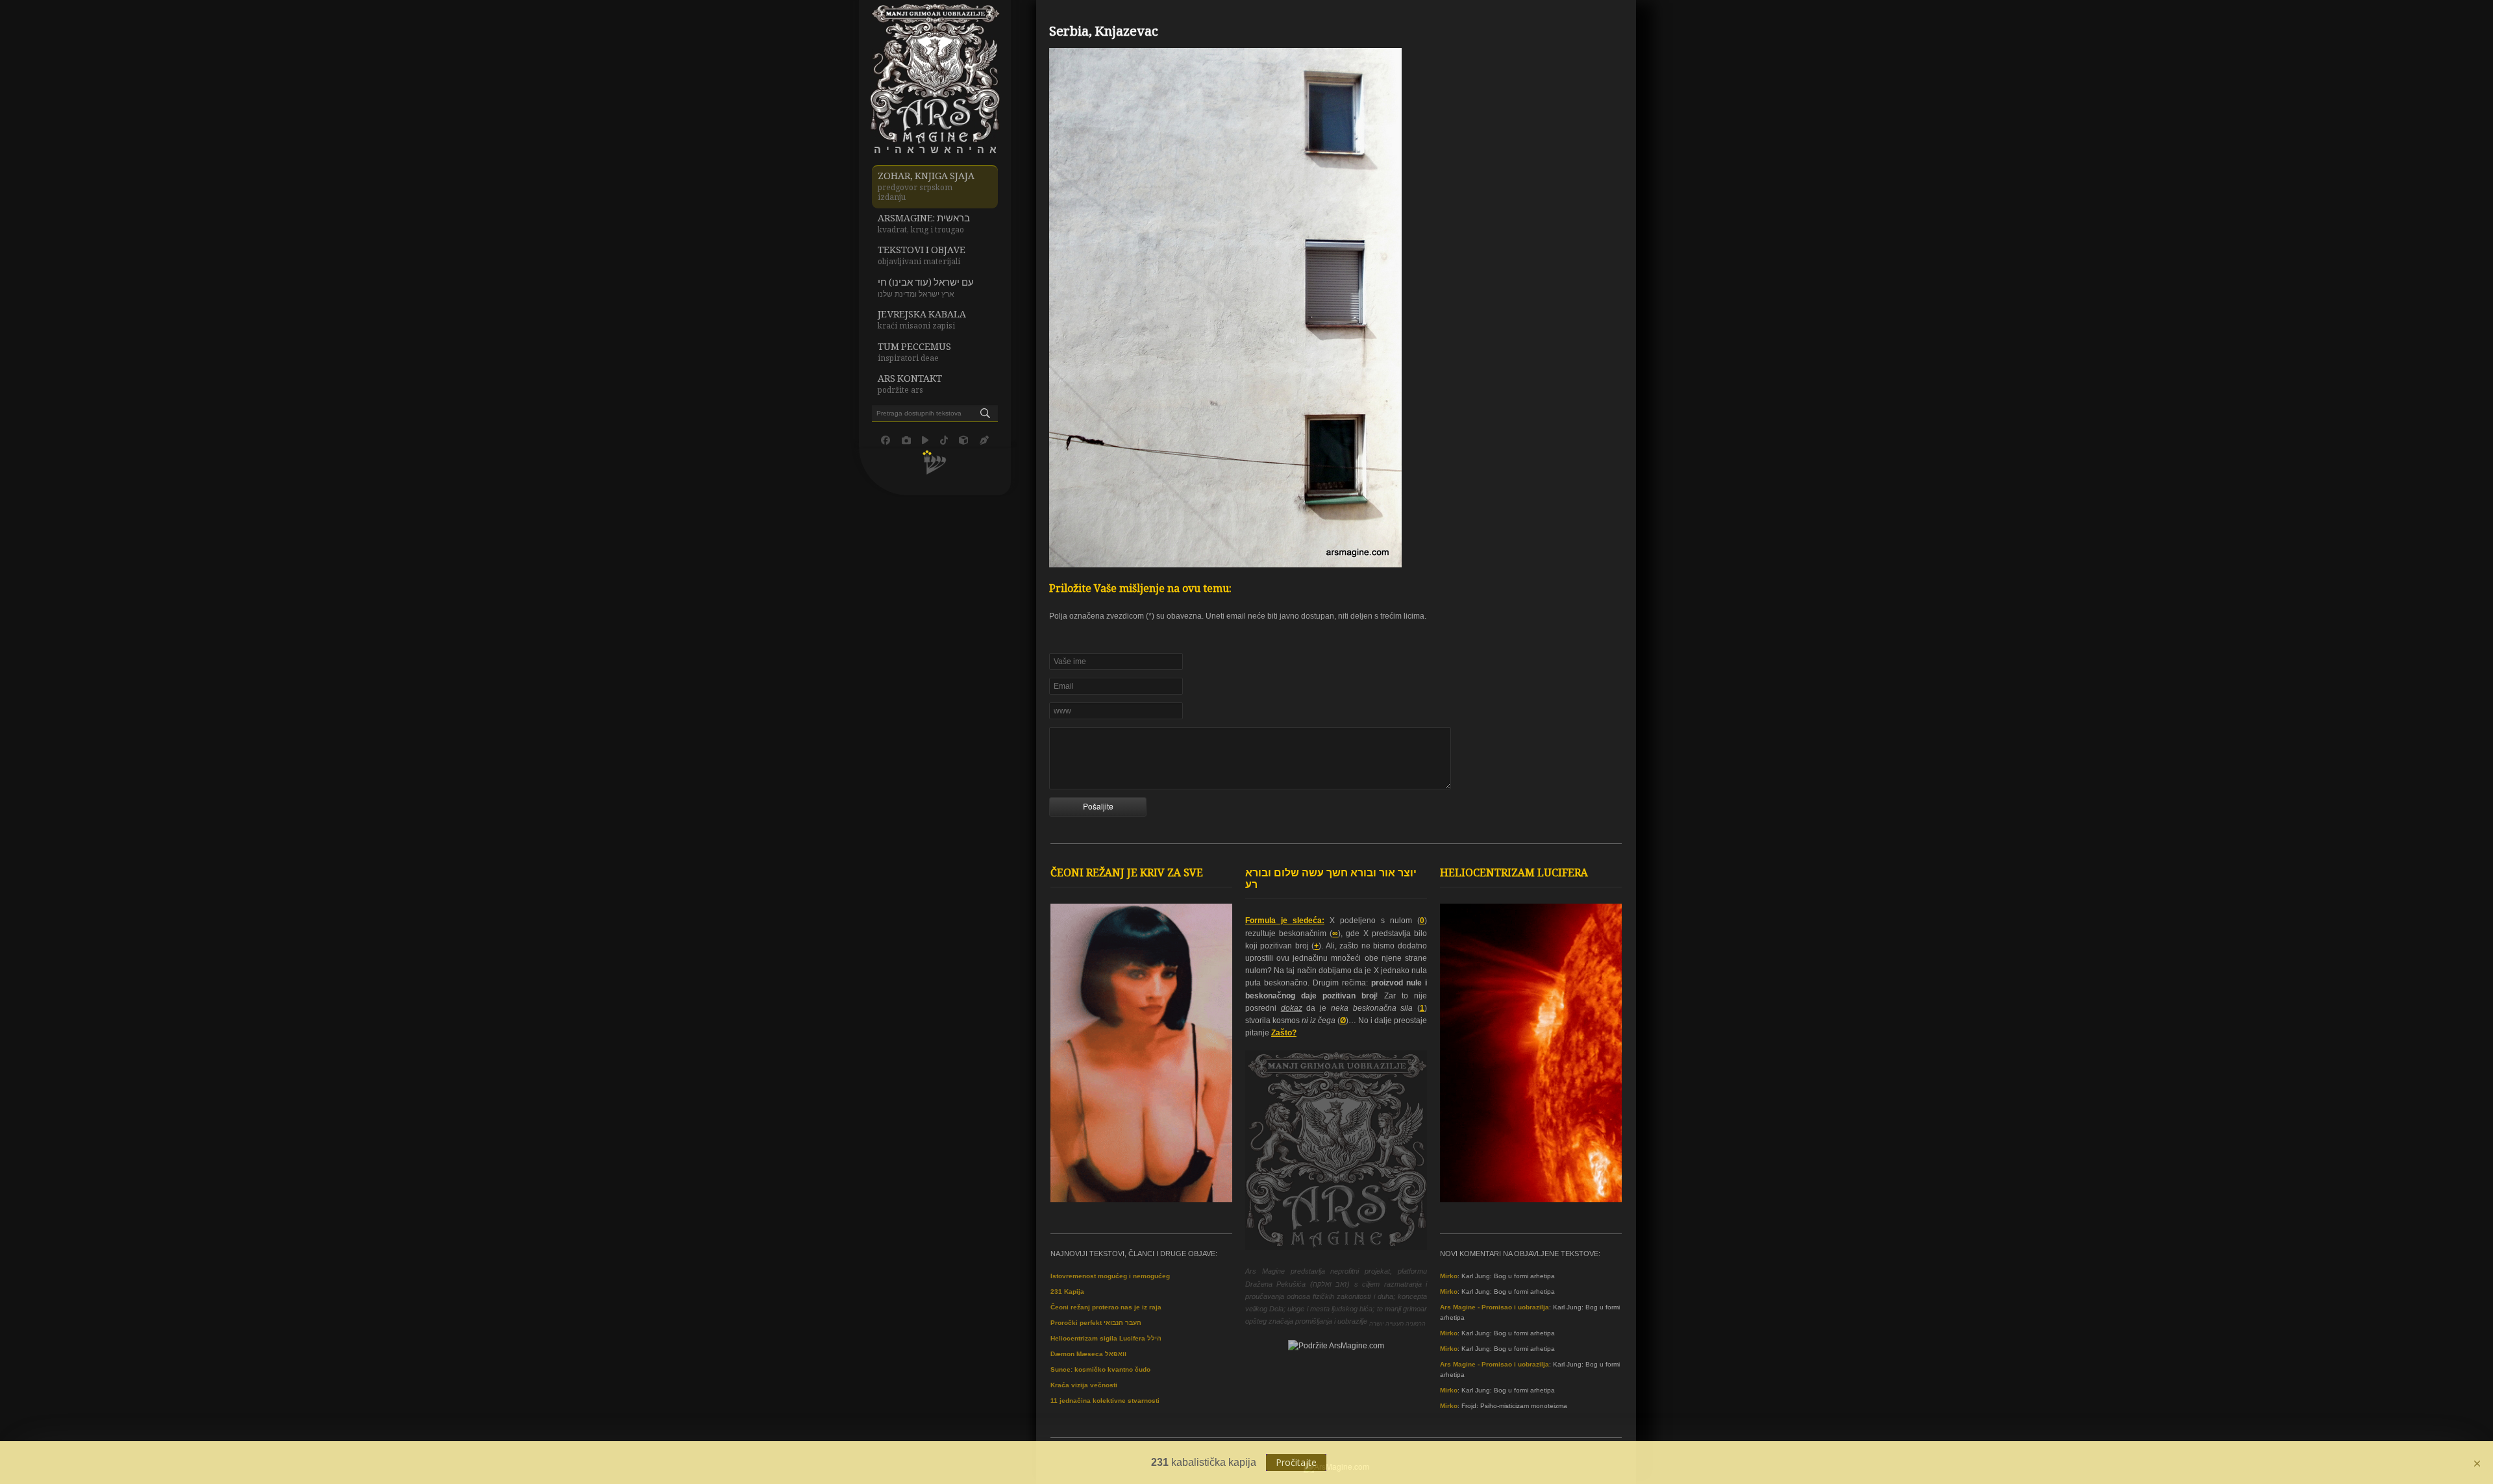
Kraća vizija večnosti (1084, 1385)
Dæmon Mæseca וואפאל (1088, 1354)
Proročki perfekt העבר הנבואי (1096, 1323)
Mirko (1449, 1276)
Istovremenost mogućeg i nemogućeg (1110, 1276)
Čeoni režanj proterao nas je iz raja (1106, 1307)
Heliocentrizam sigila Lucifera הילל (1106, 1338)
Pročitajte (1296, 1462)
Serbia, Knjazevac (1104, 33)
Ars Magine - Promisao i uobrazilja (1495, 1307)
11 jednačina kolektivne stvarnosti (1105, 1401)
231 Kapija (1067, 1292)
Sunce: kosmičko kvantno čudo (1100, 1369)
